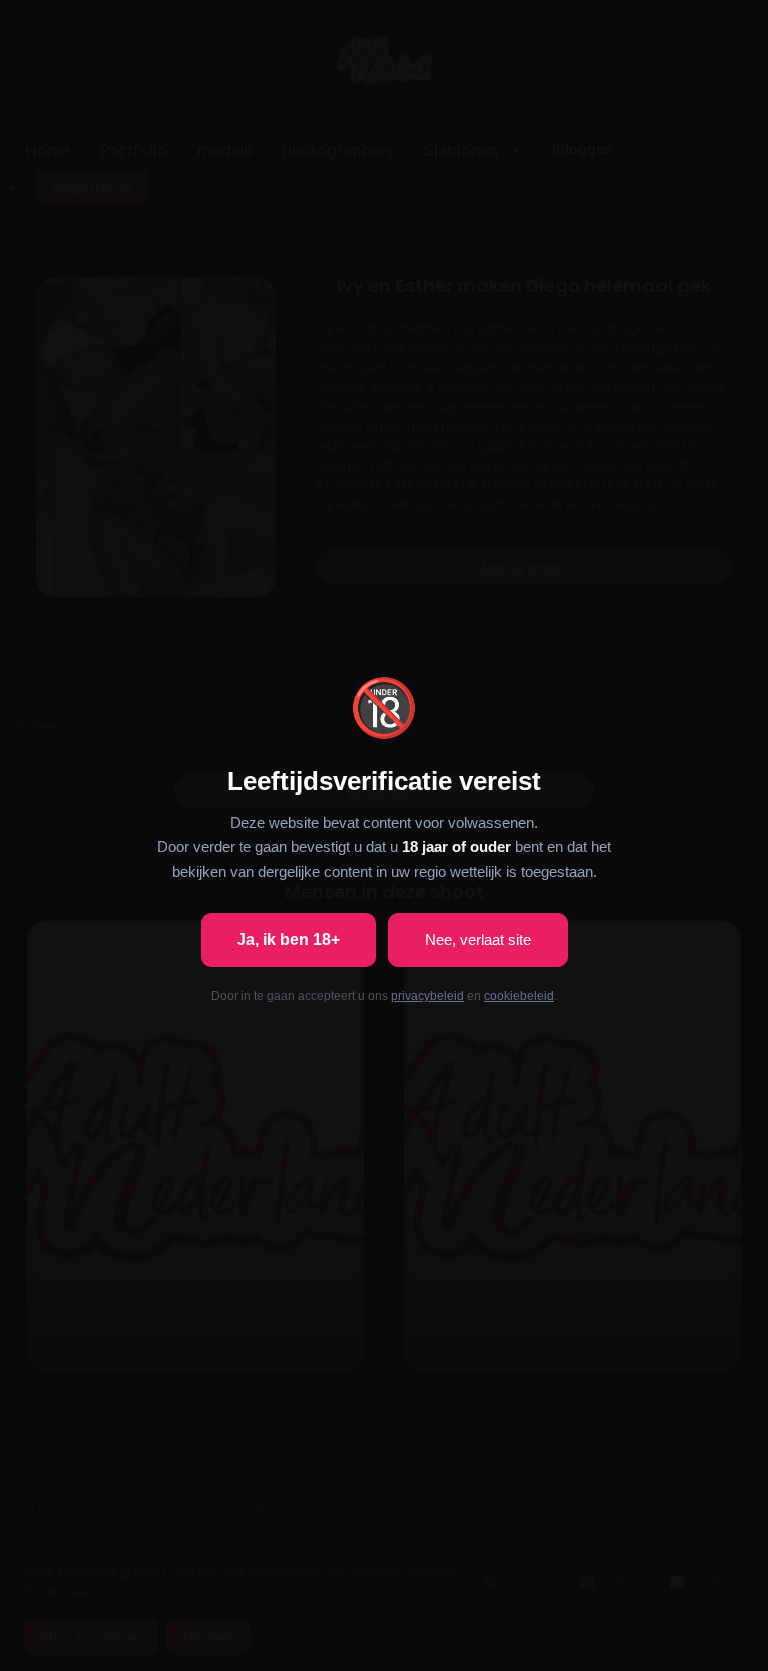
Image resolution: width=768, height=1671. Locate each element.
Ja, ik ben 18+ (288, 939)
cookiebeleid (519, 996)
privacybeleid (427, 996)
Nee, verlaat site (478, 939)
